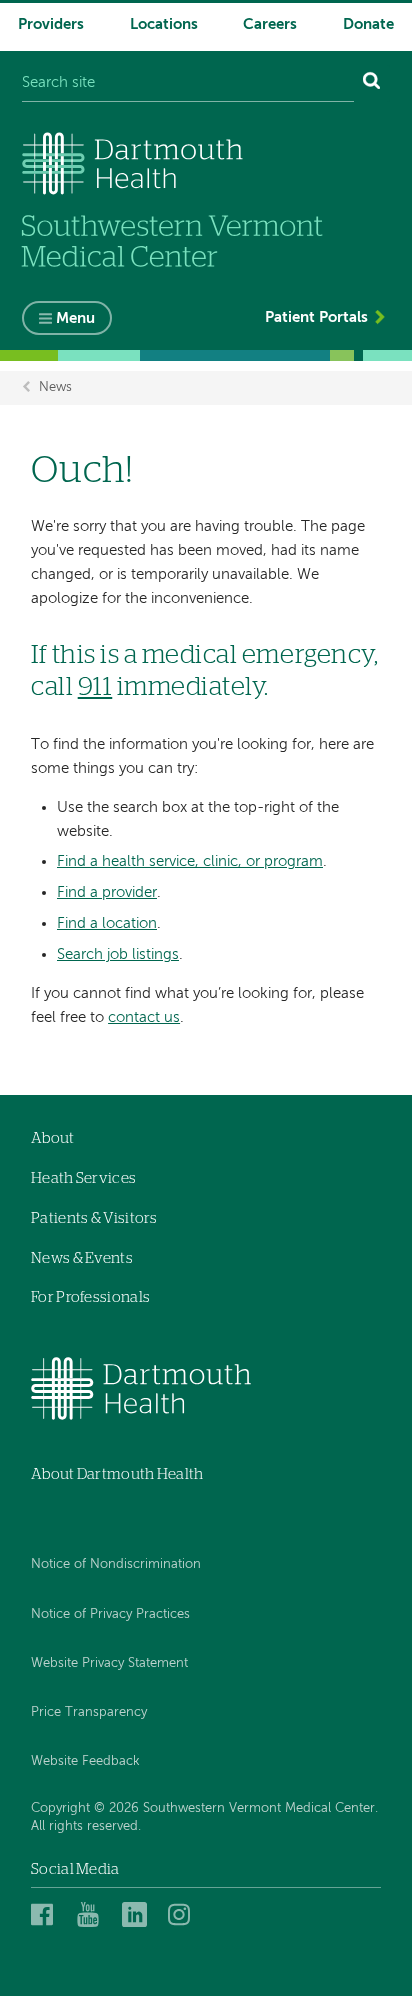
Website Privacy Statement (109, 1663)
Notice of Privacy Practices (110, 1614)
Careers (270, 24)
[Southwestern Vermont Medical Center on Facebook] (48, 1914)
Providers (51, 24)
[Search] (372, 83)
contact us (144, 1017)
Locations (164, 24)
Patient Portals (316, 317)
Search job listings (118, 954)
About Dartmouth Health (117, 1474)
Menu (75, 318)
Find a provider (107, 892)
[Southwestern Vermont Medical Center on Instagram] (183, 1914)
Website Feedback (85, 1761)
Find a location (107, 923)
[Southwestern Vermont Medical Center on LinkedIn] (139, 1914)
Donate (368, 24)
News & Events (82, 1258)
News (55, 387)
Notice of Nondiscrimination (116, 1564)
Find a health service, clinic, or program (190, 861)
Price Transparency (89, 1712)
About (53, 1138)
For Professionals (90, 1297)
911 (95, 687)
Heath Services (83, 1178)
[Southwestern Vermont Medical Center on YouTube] (94, 1914)
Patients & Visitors (94, 1218)
